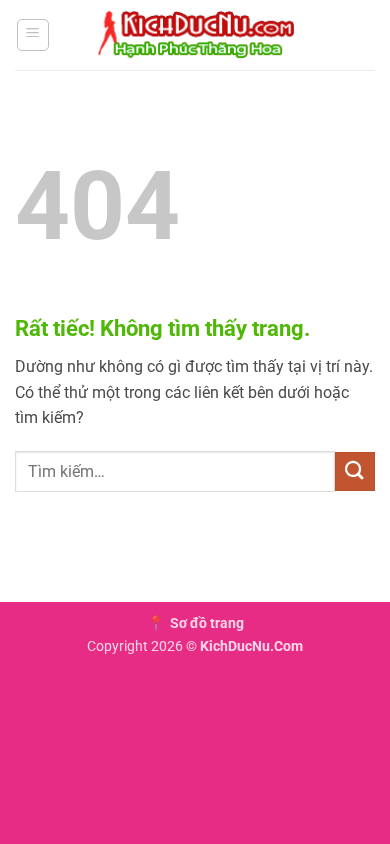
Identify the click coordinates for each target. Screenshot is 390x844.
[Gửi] (355, 471)
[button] (33, 35)
